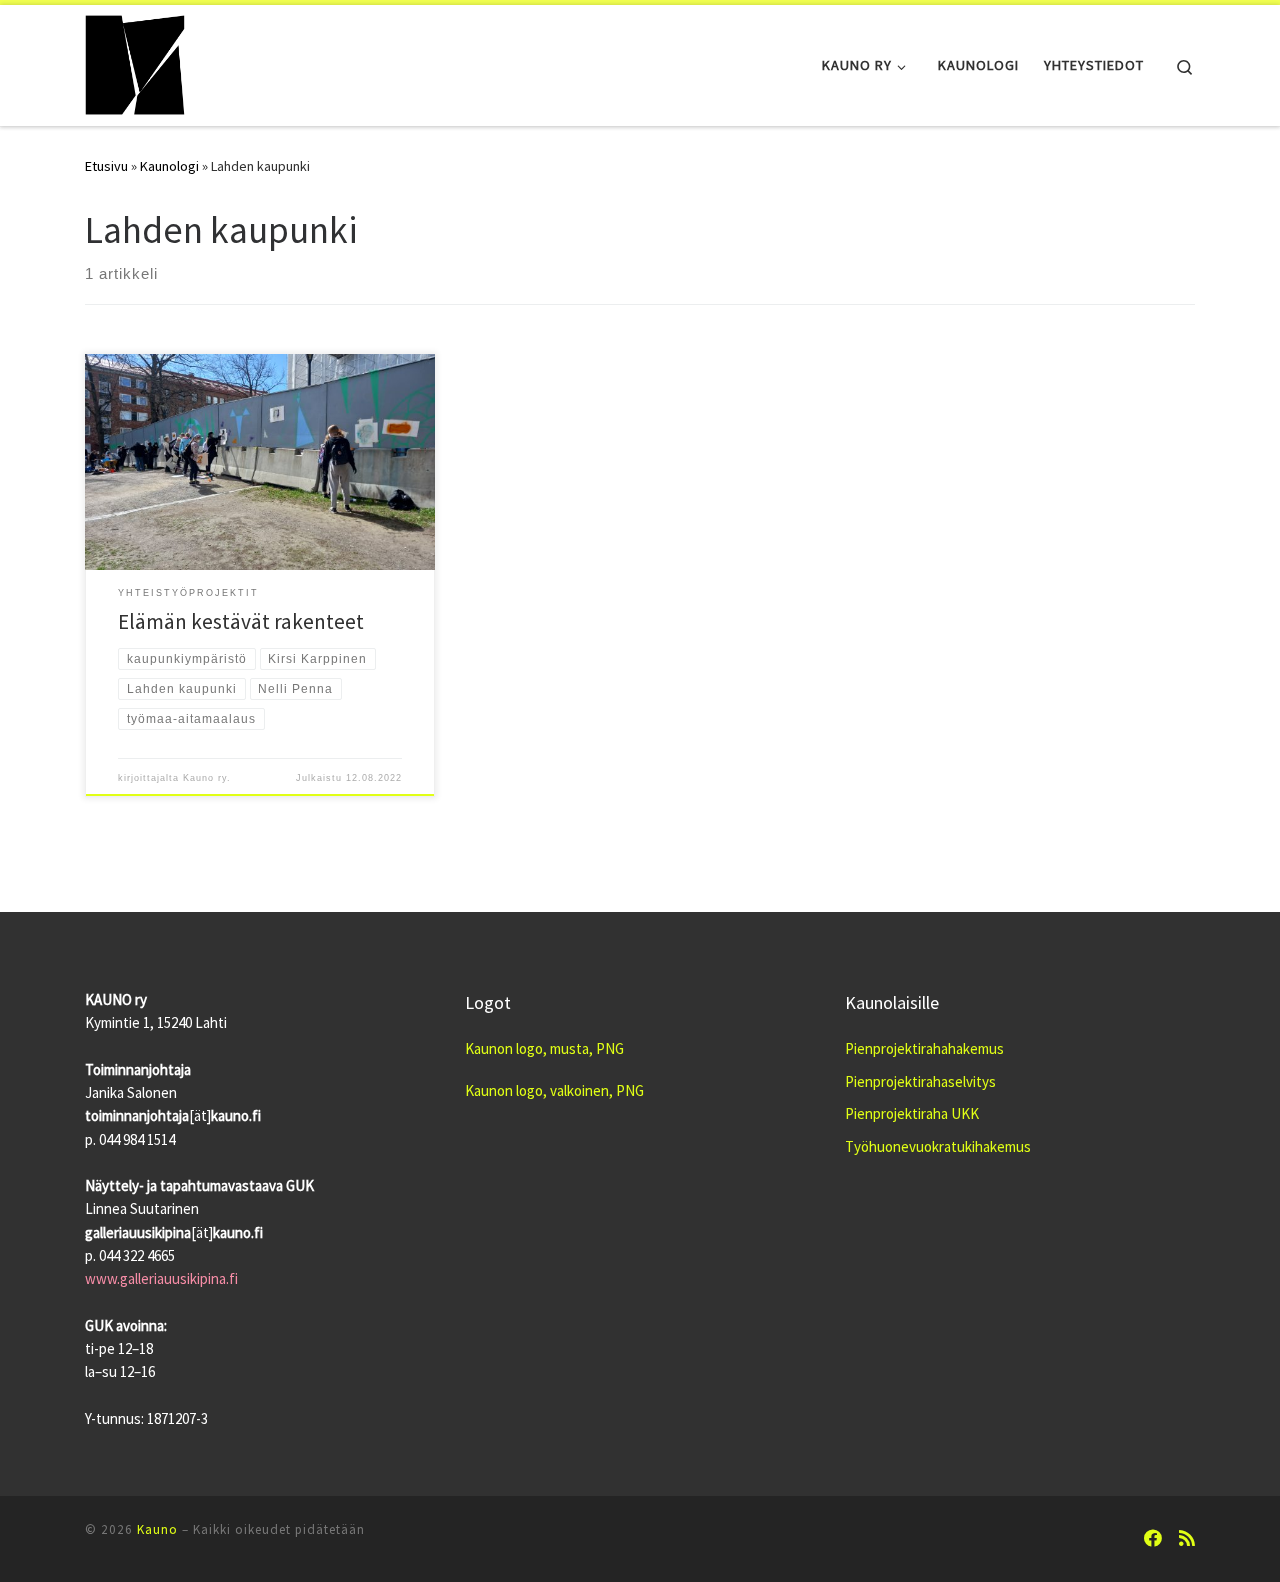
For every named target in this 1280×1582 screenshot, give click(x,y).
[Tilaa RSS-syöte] (1187, 1539)
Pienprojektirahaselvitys (920, 1081)
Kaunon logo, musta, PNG (544, 1048)
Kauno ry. (207, 778)
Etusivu (106, 166)
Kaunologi (169, 166)
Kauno (157, 1529)
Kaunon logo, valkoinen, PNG (554, 1090)
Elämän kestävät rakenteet (241, 621)
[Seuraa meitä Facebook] (1153, 1539)
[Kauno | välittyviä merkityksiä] (135, 61)
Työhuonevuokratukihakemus (938, 1146)
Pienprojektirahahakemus (924, 1048)
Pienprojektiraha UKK (912, 1113)
